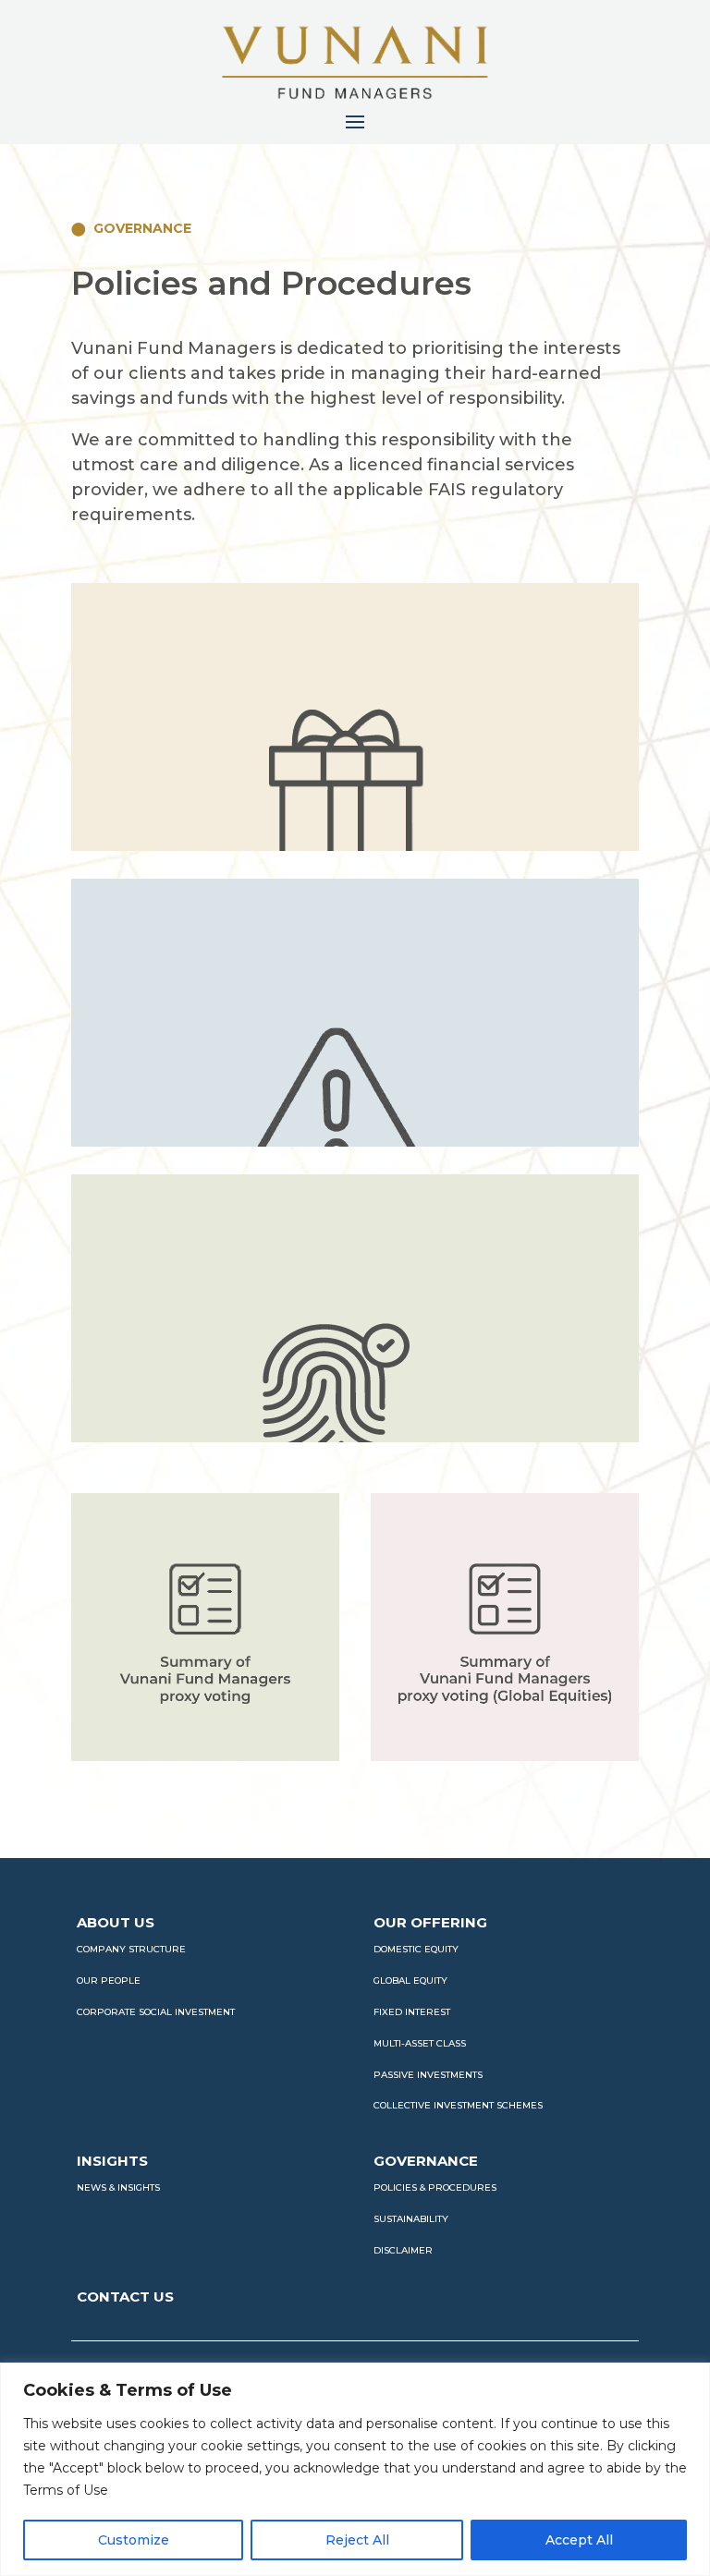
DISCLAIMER (403, 2250)
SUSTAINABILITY (411, 2219)
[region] (355, 2469)
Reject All (357, 2540)
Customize (134, 2540)
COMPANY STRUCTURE (131, 1949)
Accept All (579, 2540)
